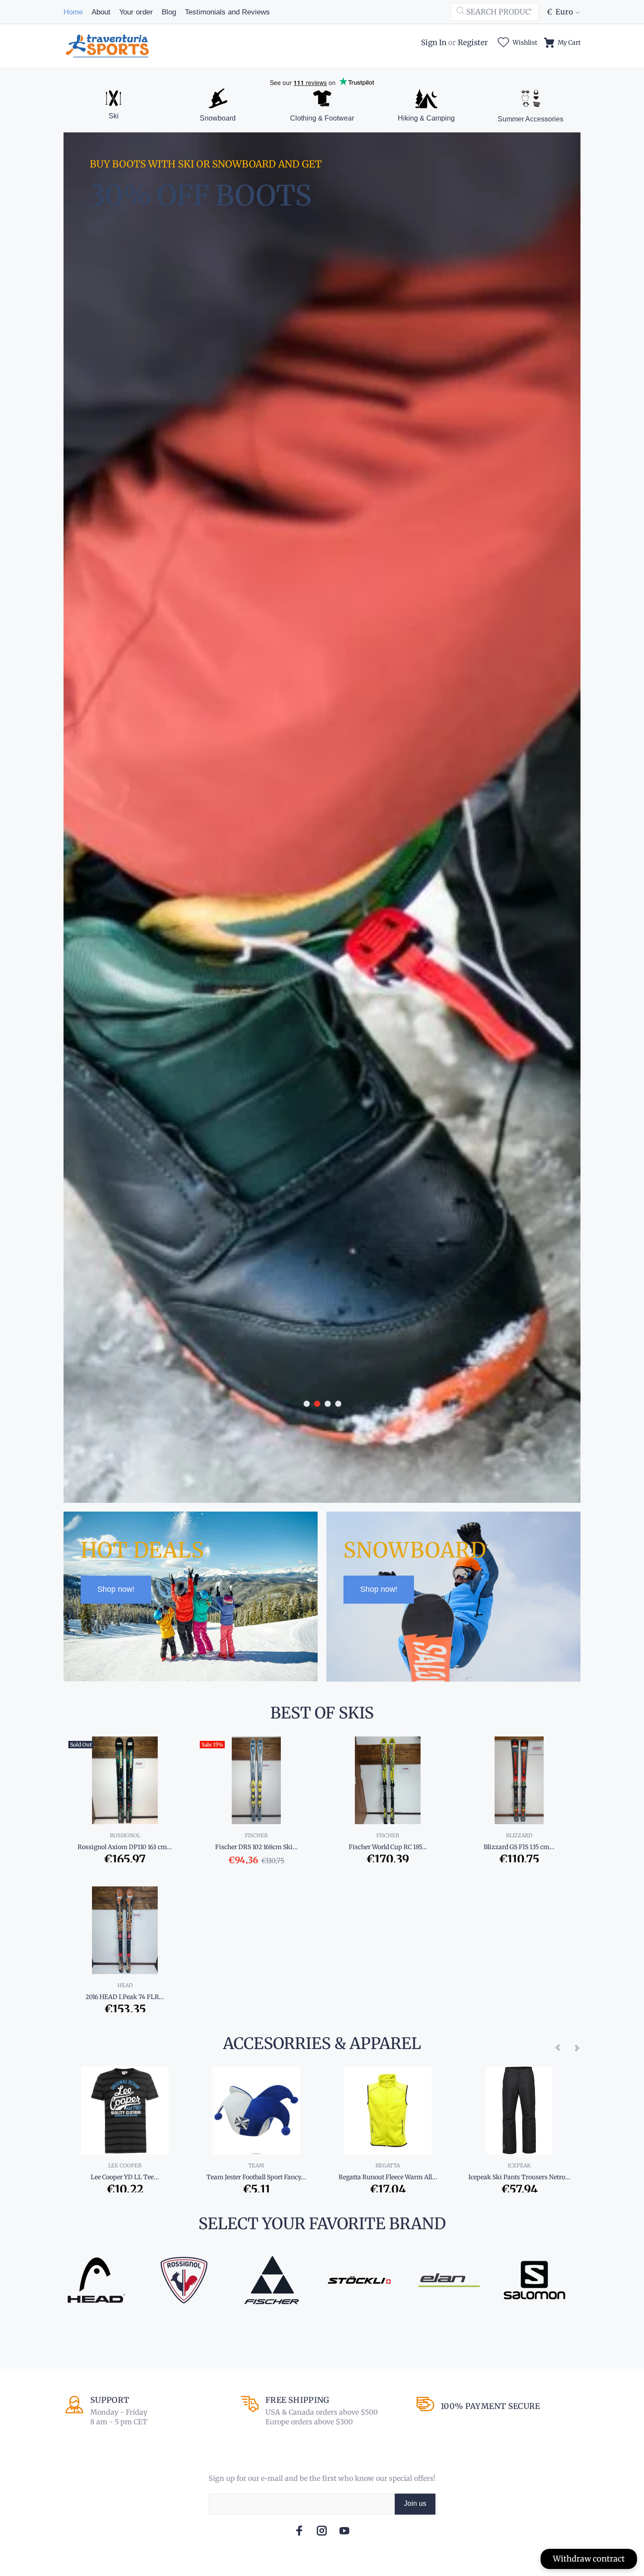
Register (473, 43)
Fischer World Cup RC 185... (388, 1847)
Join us (415, 2503)
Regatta (388, 2165)
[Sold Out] (125, 1780)
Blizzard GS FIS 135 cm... (519, 1847)
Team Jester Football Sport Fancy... (256, 2177)
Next (577, 2047)
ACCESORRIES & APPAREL (322, 2044)
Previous (558, 2047)
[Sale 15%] (256, 1780)
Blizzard (519, 1835)
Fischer (256, 1835)
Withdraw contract (589, 2559)
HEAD (125, 1985)
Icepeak (519, 2165)
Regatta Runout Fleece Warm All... (388, 2177)
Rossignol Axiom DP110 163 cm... (125, 1847)
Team (256, 2165)
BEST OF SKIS (322, 1713)
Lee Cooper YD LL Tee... (125, 2177)
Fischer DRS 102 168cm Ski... (257, 1847)
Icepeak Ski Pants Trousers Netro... (519, 2177)
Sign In (434, 43)
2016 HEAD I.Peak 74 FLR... (125, 1997)
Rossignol (125, 1835)
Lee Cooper (125, 2165)
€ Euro (560, 12)
